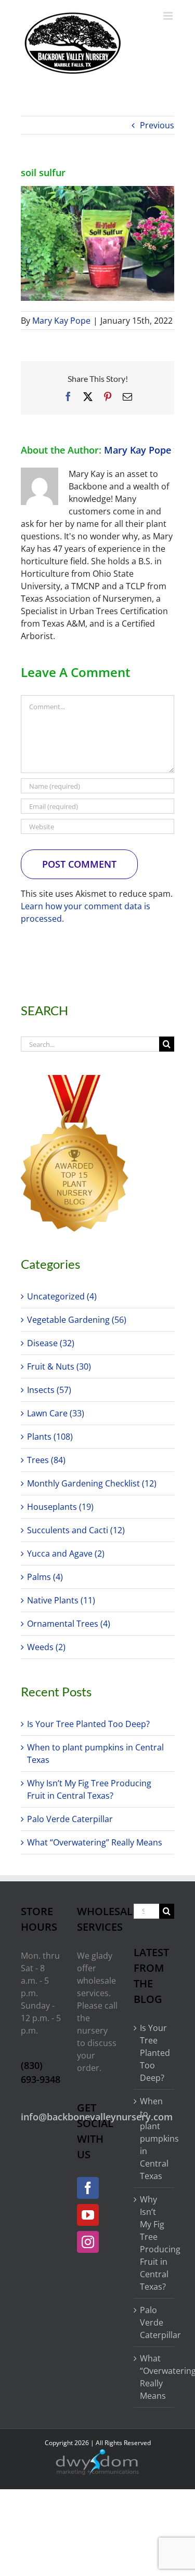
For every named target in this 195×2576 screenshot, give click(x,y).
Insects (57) (49, 1390)
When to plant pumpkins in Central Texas (154, 2139)
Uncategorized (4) (62, 1296)
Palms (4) (45, 1577)
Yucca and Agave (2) (66, 1553)
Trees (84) (46, 1460)
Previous (157, 125)
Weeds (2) (46, 1647)
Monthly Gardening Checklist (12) (92, 1483)
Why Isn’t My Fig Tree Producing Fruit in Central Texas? (154, 2243)
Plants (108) (50, 1437)
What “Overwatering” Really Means (95, 1842)
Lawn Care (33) (56, 1413)
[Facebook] (88, 2188)
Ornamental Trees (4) (69, 1624)
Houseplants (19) (60, 1507)
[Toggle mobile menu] (169, 16)
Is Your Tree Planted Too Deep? (88, 1724)
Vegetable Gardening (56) (77, 1320)
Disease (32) (51, 1343)
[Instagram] (88, 2242)
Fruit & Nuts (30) (59, 1366)
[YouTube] (88, 2215)
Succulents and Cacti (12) (76, 1530)
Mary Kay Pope (61, 321)
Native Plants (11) (61, 1600)
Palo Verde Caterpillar (70, 1819)
